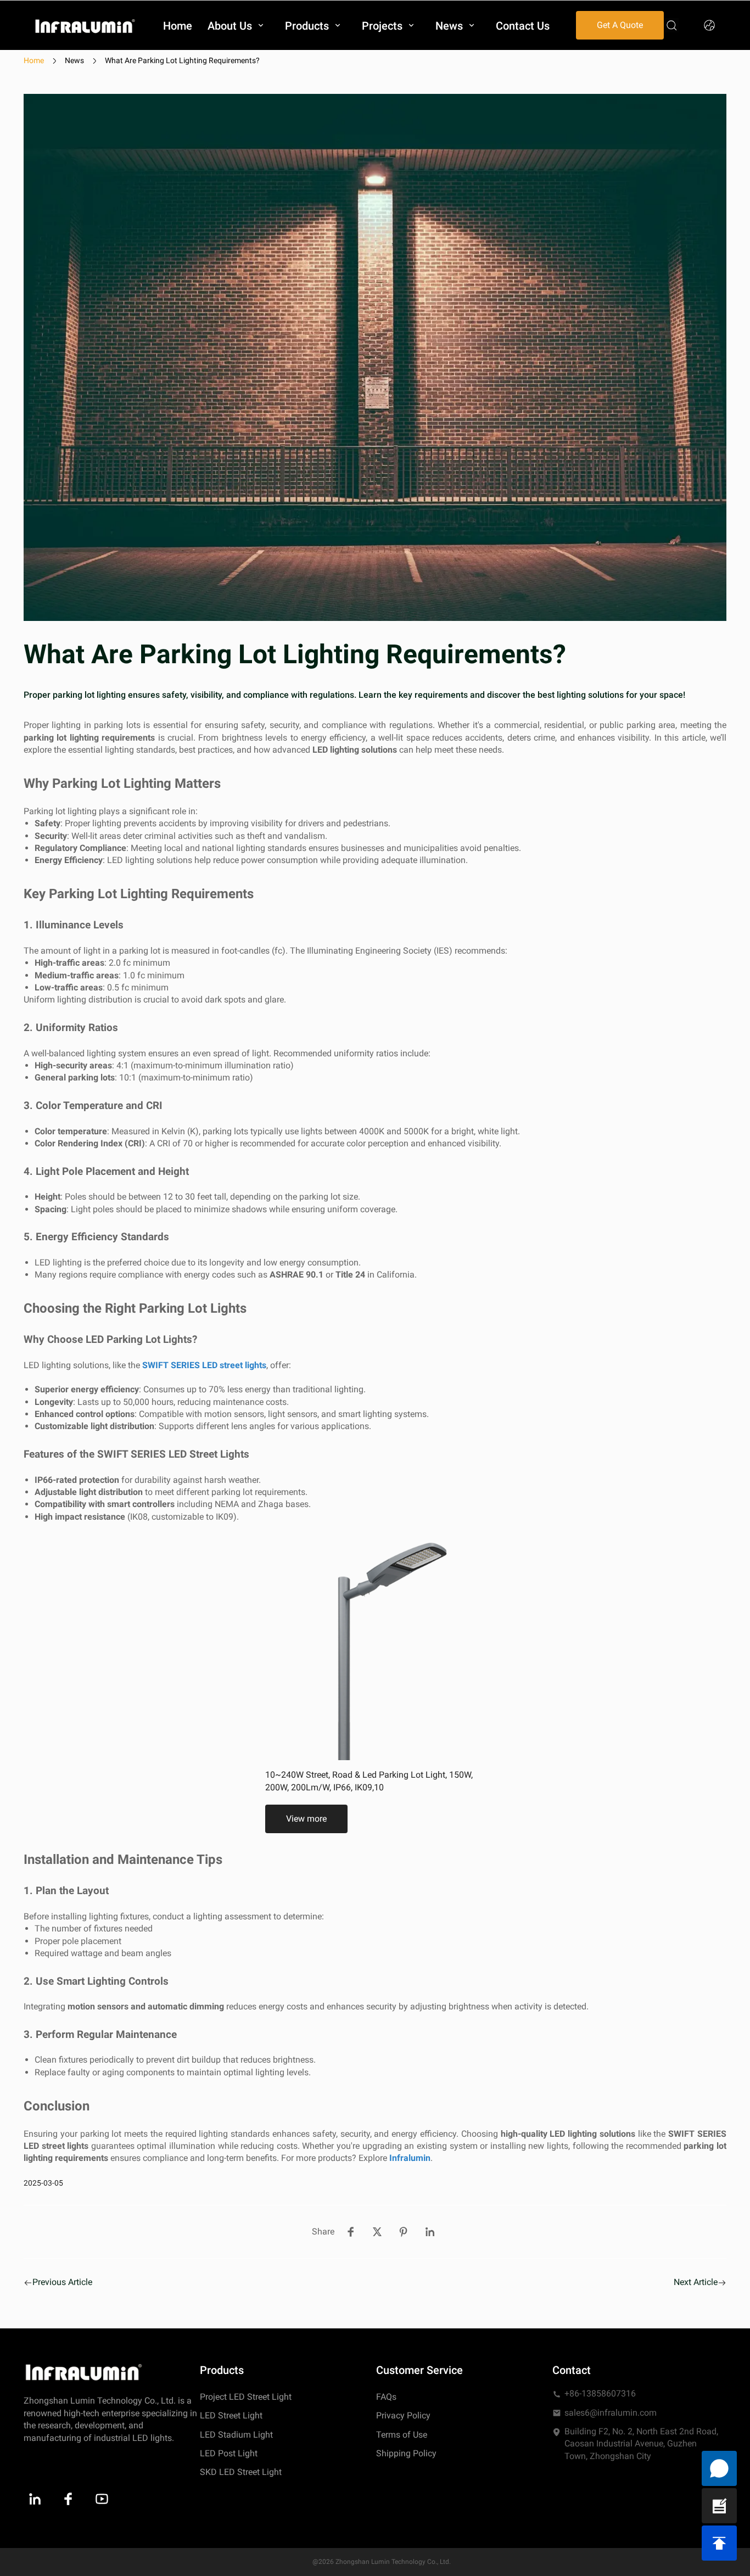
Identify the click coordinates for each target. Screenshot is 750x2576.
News (74, 60)
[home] (85, 26)
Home (34, 60)
